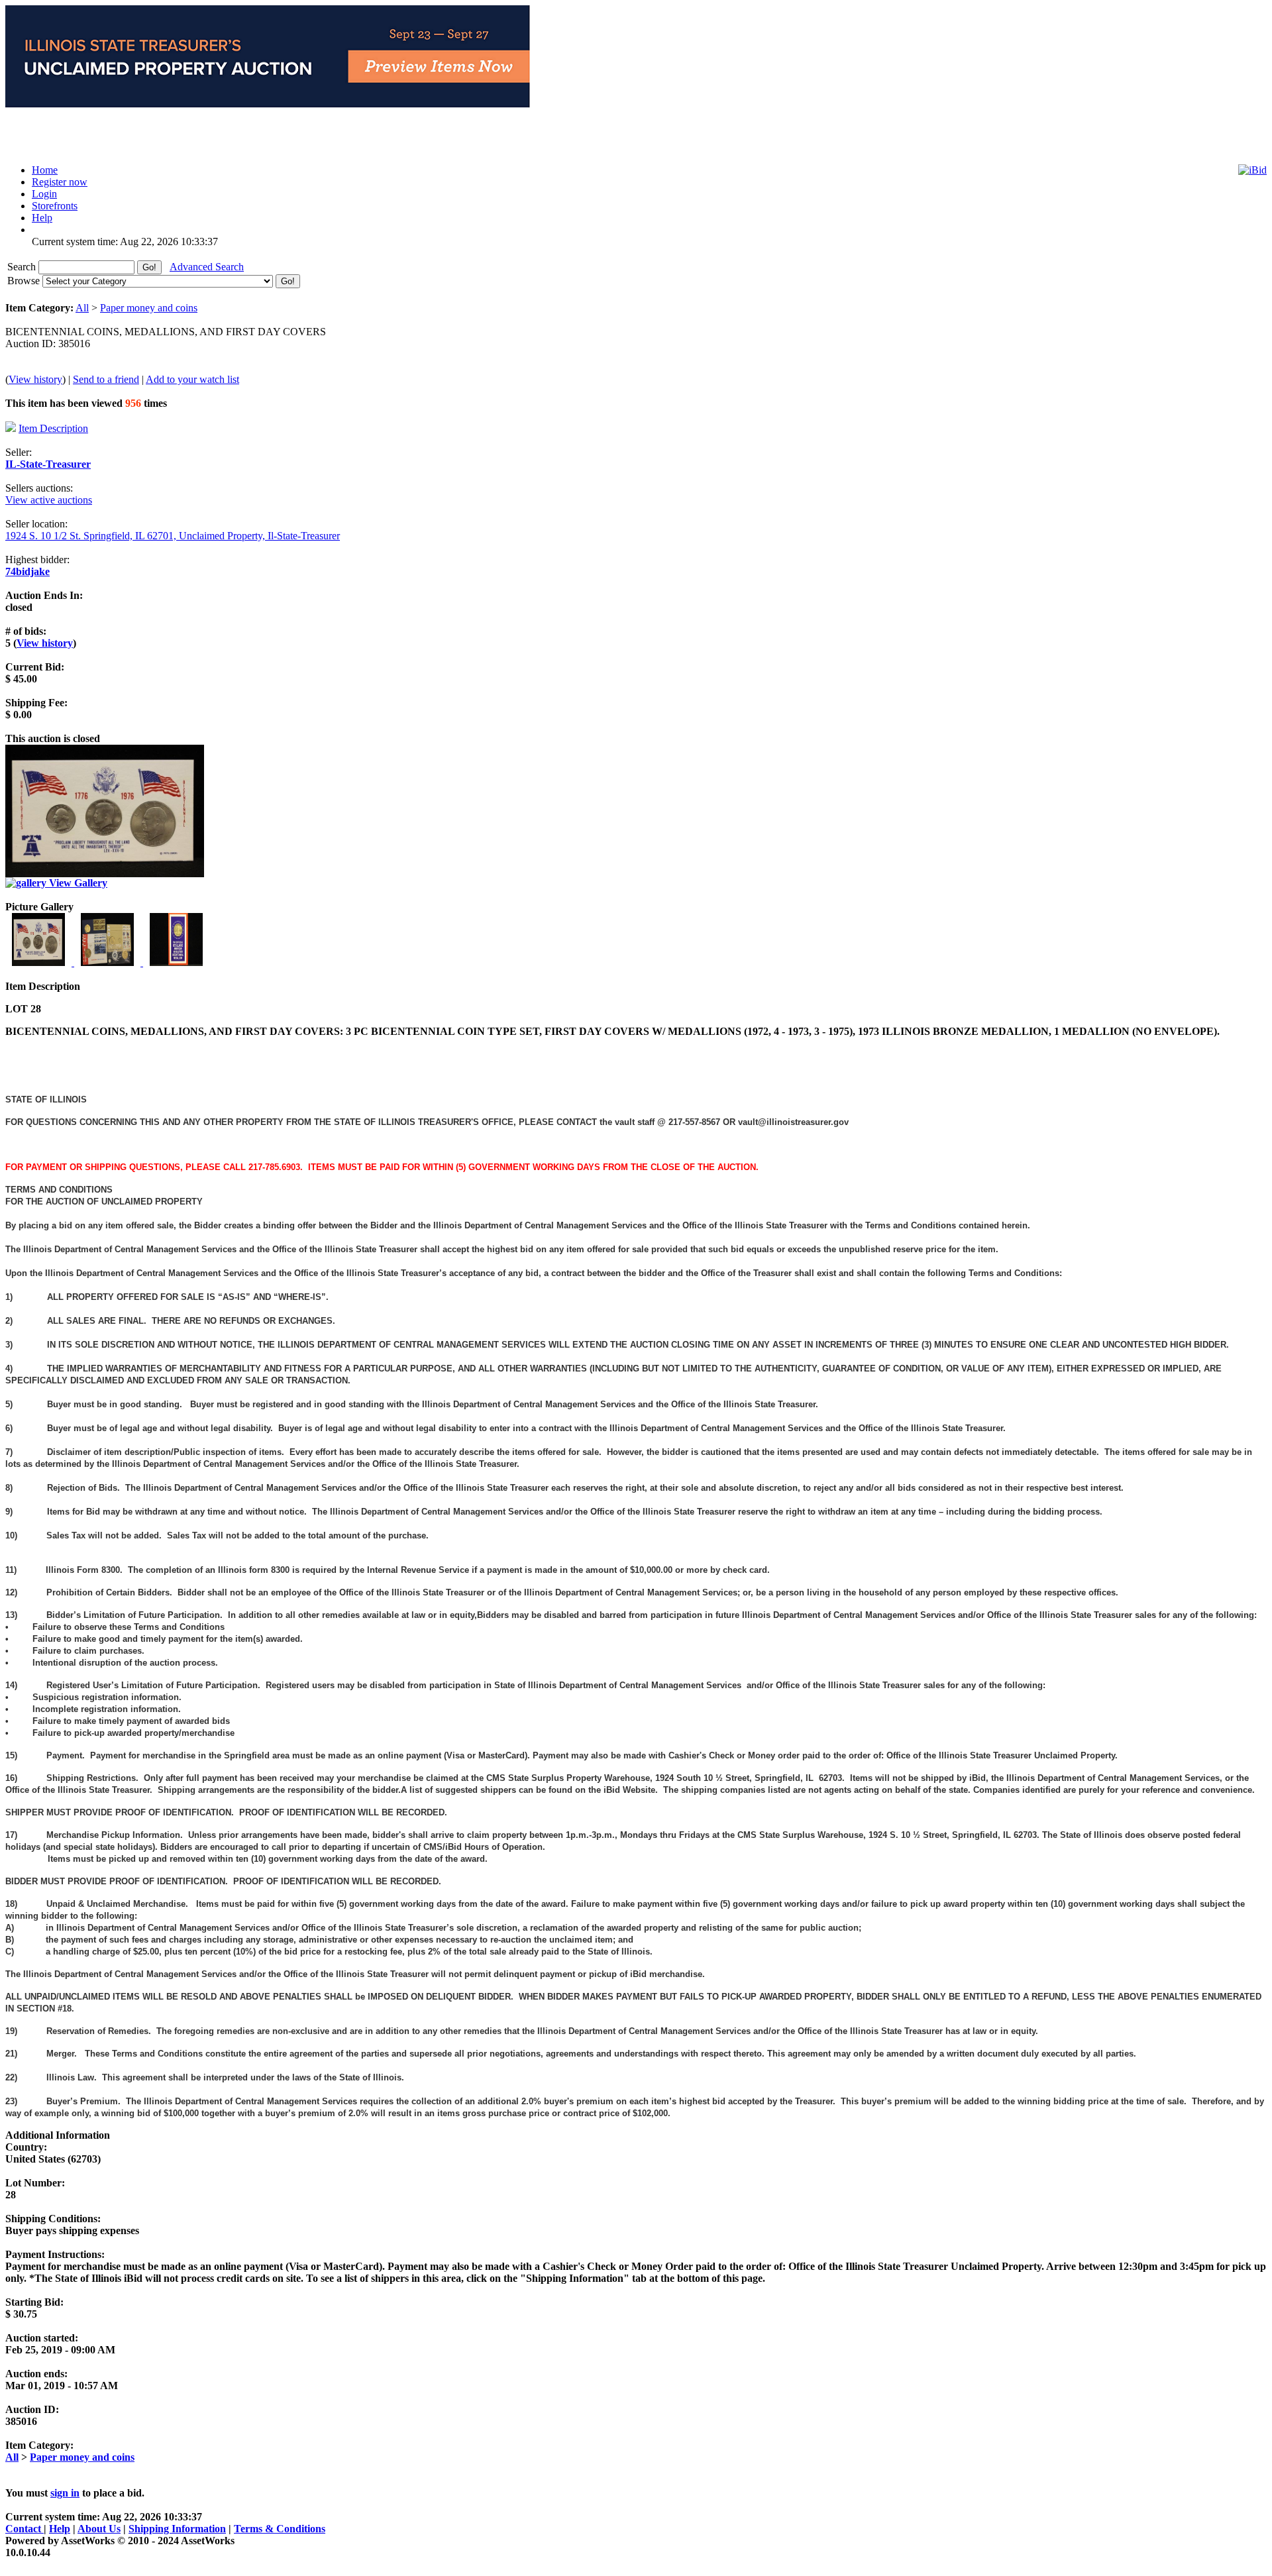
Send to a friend (106, 379)
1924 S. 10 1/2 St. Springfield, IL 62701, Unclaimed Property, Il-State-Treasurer (173, 536)
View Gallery (77, 883)
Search (23, 267)
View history (35, 379)
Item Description (53, 428)
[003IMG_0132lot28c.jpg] (176, 962)
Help (60, 2529)
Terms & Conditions (280, 2529)
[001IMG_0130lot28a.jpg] (40, 962)
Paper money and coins (149, 308)
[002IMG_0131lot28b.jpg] (109, 962)
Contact (25, 2529)
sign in (65, 2493)
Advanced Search (207, 267)
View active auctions (49, 500)
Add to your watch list (192, 379)
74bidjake (27, 571)
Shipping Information (177, 2529)
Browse (25, 281)
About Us (99, 2529)
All (82, 308)
